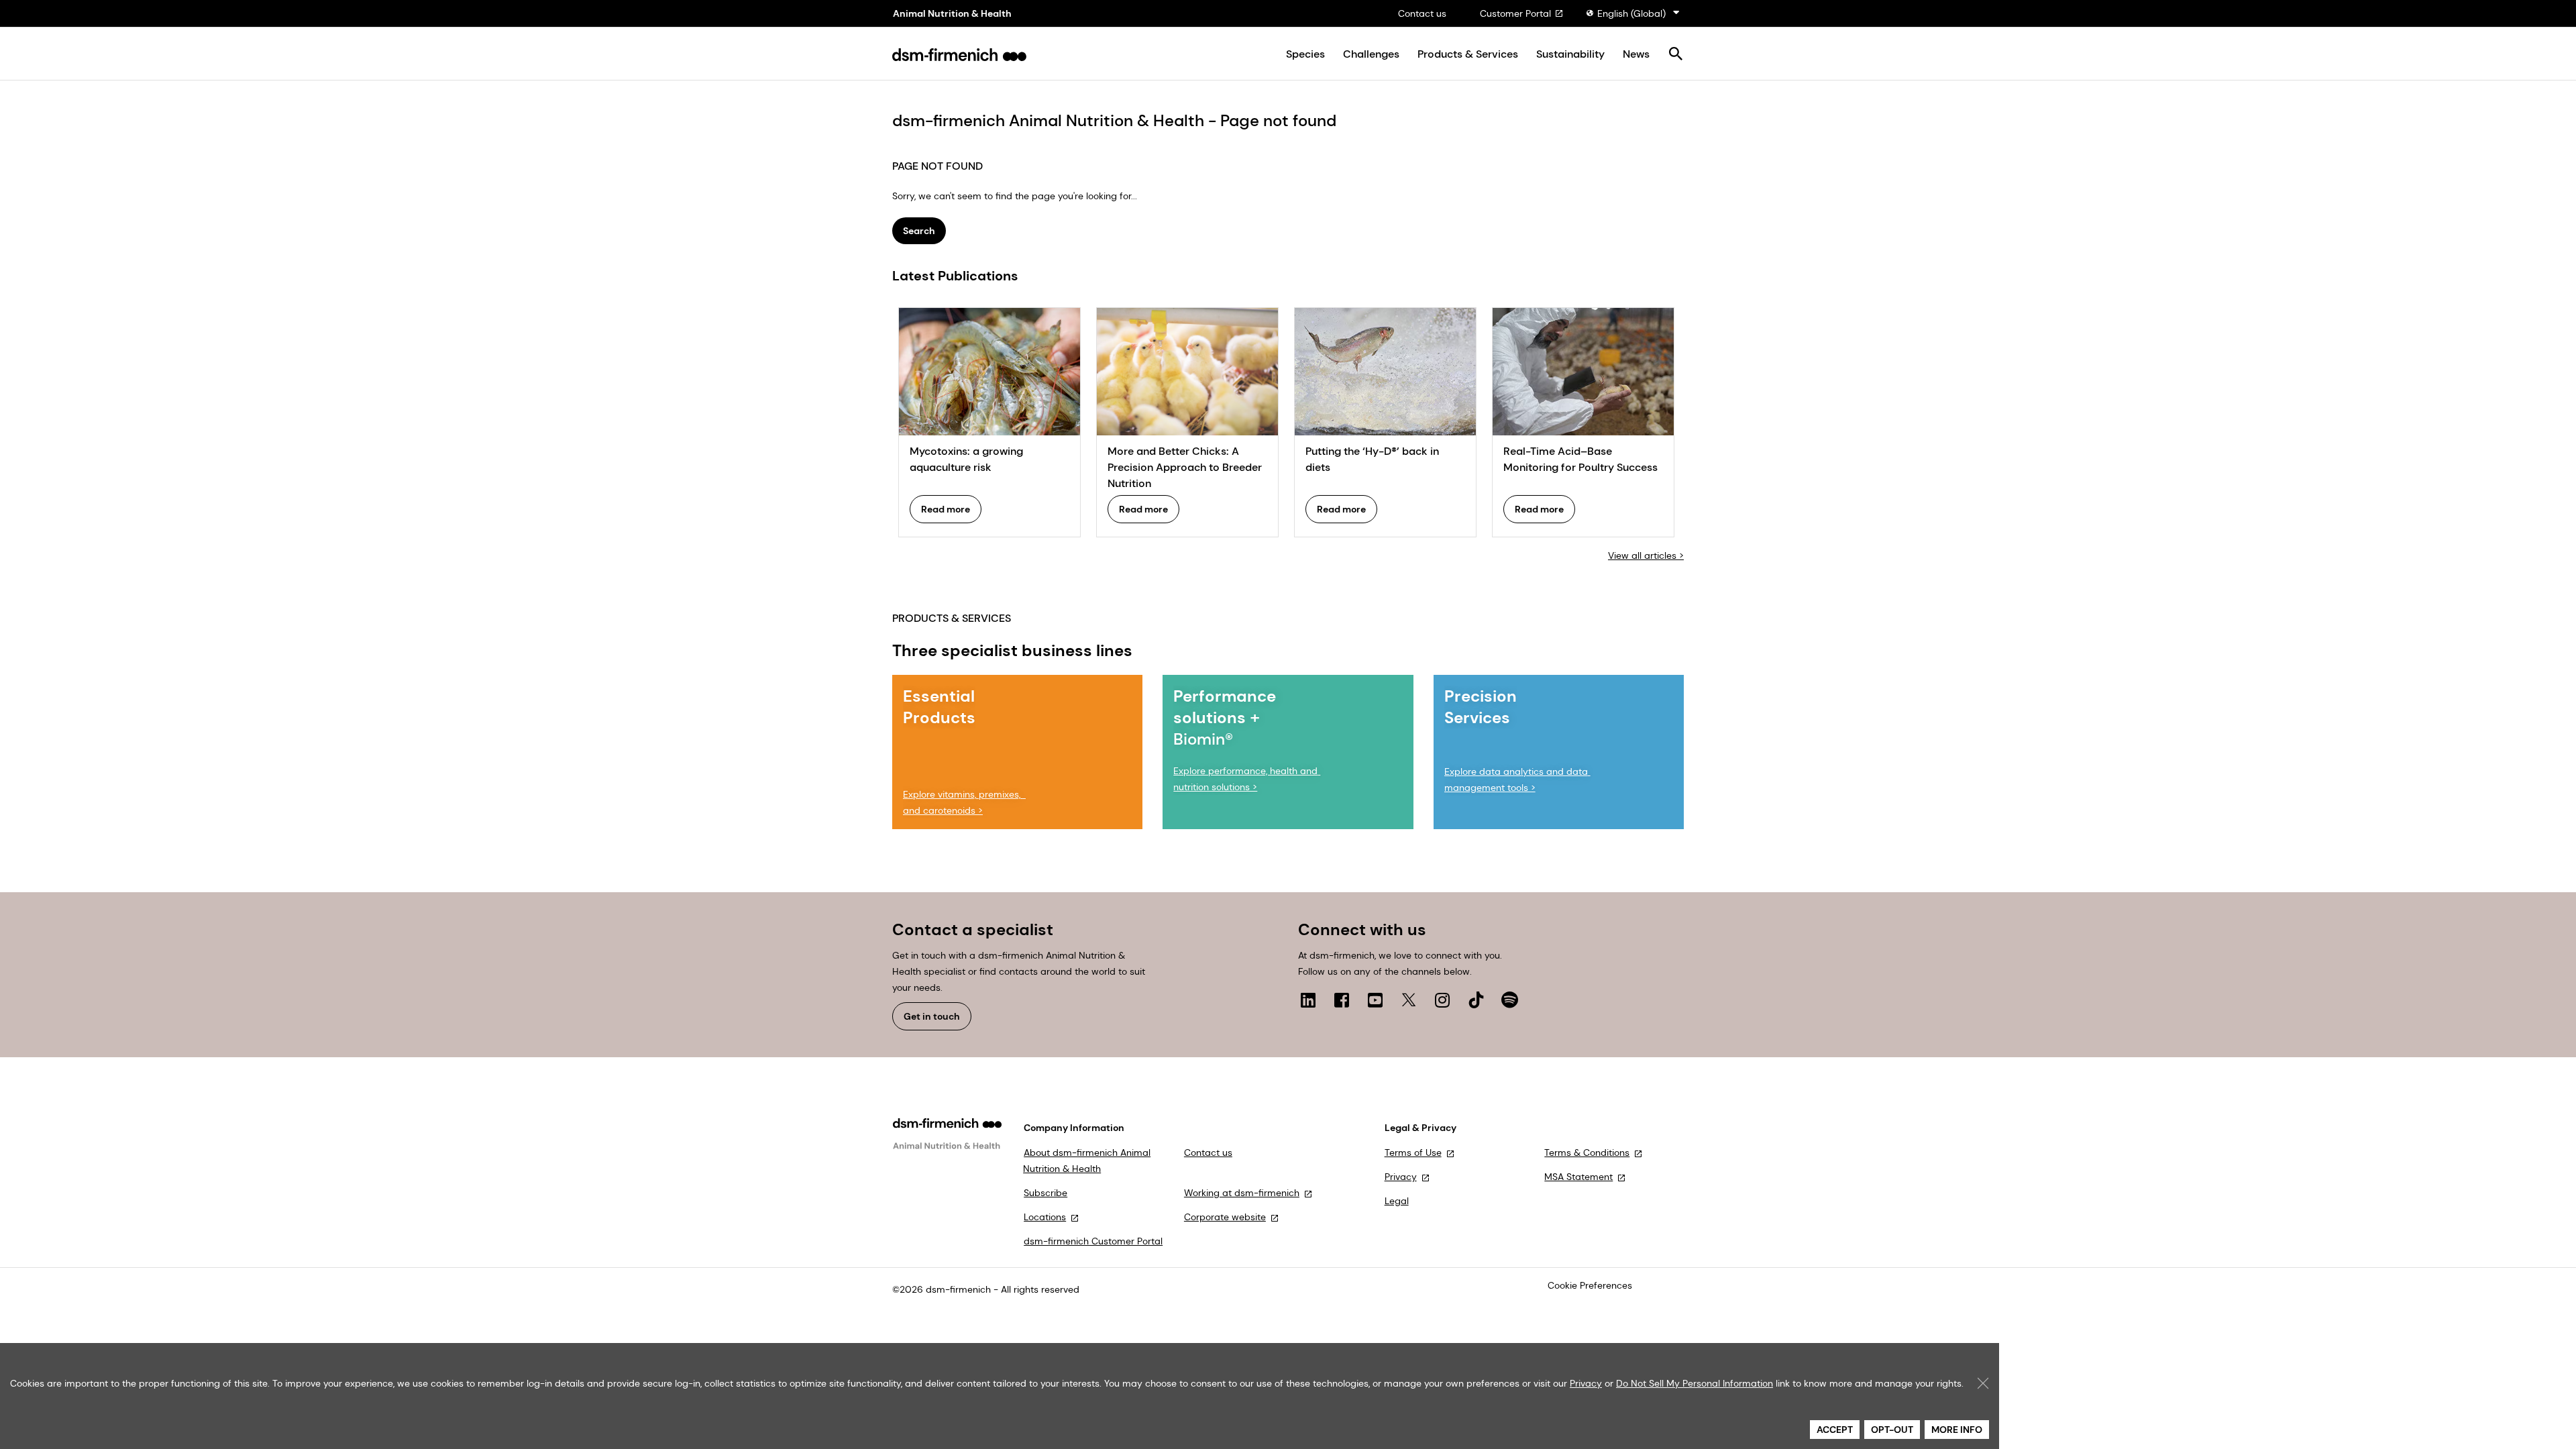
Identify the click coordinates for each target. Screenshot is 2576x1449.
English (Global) (1631, 13)
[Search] (1675, 55)
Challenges (1371, 54)
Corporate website (1225, 1217)
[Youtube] (1375, 1000)
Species (1305, 54)
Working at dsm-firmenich (1242, 1193)
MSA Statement (1578, 1177)
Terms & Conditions (1587, 1152)
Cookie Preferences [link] (1590, 1285)
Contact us (1422, 13)
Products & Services (1468, 54)
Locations (1045, 1217)
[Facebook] (1342, 1000)
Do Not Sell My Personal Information (1695, 1383)
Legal (1397, 1201)
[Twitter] (1409, 1000)
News (1636, 54)
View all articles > (1646, 555)
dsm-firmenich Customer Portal (1093, 1241)
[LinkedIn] (1308, 1000)
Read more (946, 509)
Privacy (1401, 1177)
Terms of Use (1413, 1152)
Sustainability (1570, 54)
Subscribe (1045, 1193)
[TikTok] (1476, 1000)
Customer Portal (1515, 13)
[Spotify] (1509, 1000)
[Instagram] (1442, 1000)
